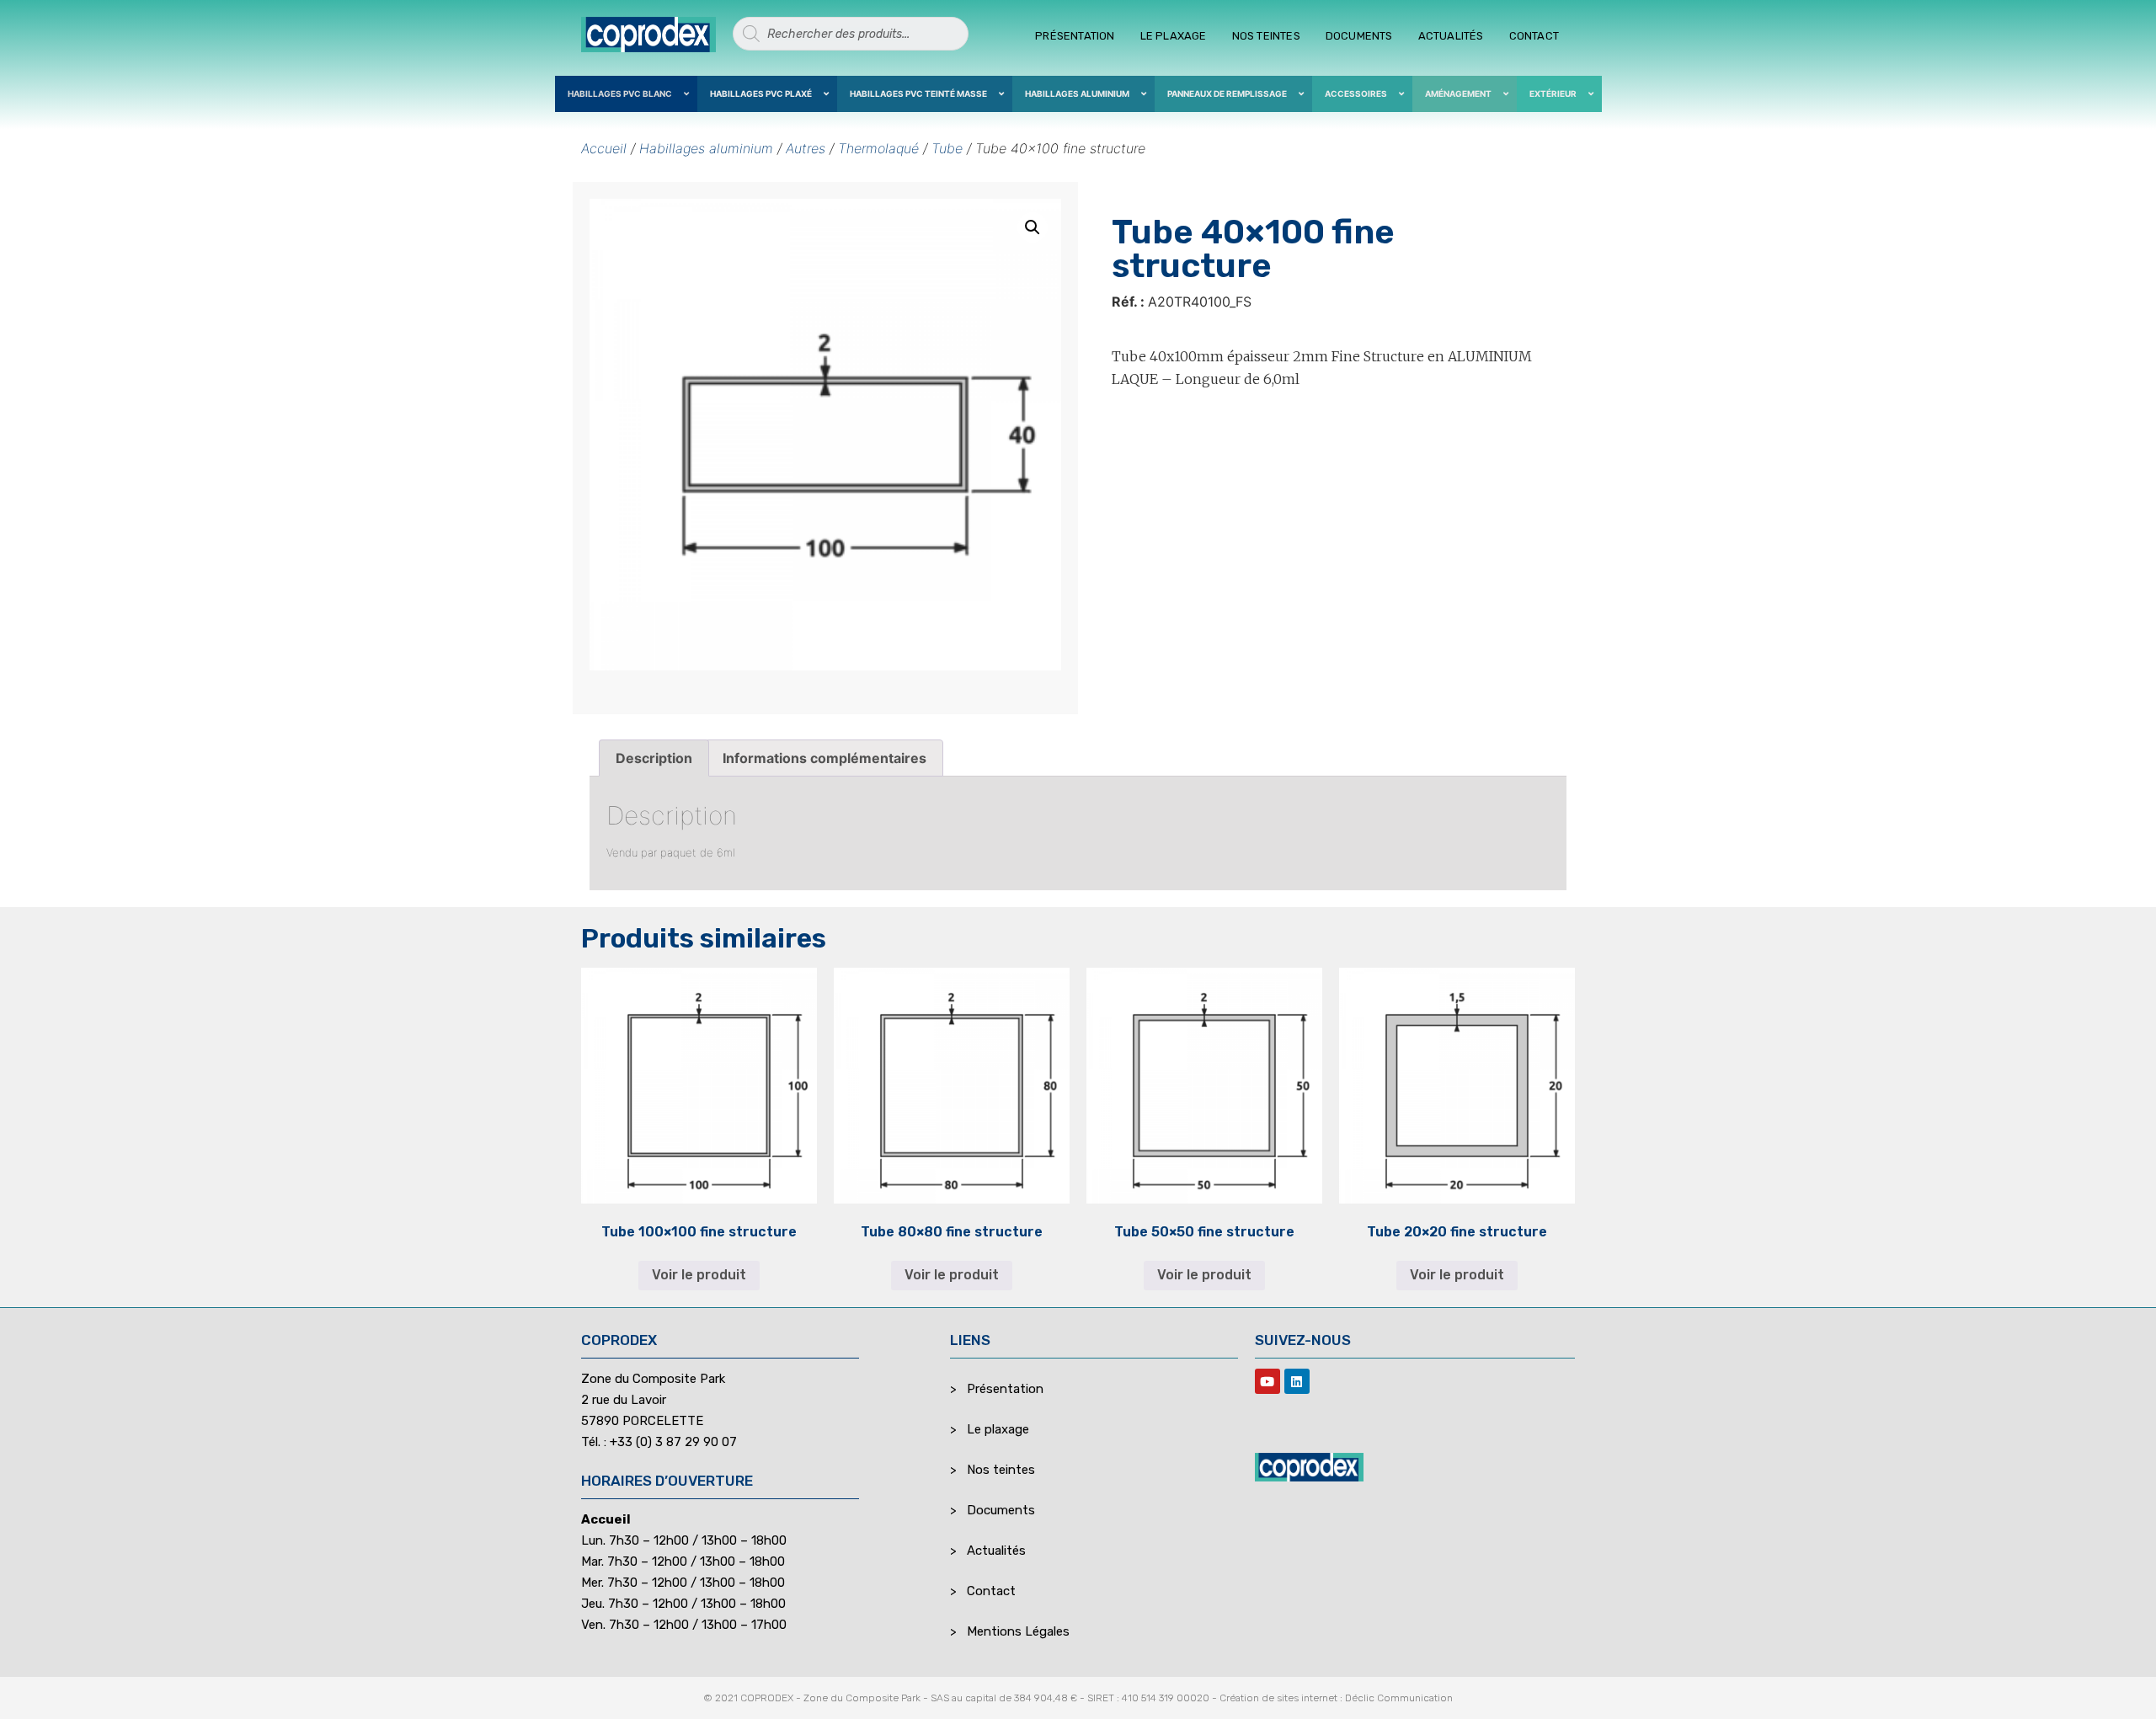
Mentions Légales (1018, 1631)
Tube (947, 148)
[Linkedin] (1297, 1381)
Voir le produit (699, 1275)
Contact (1534, 36)
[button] (1033, 227)
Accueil (604, 148)
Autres (806, 148)
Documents (1359, 36)
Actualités (1451, 36)
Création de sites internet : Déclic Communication (1336, 1698)
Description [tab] (654, 758)
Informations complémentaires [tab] (825, 758)
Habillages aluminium (706, 148)
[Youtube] (1267, 1381)
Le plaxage (1174, 36)
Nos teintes (1266, 36)
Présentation (1075, 36)
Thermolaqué (878, 148)
